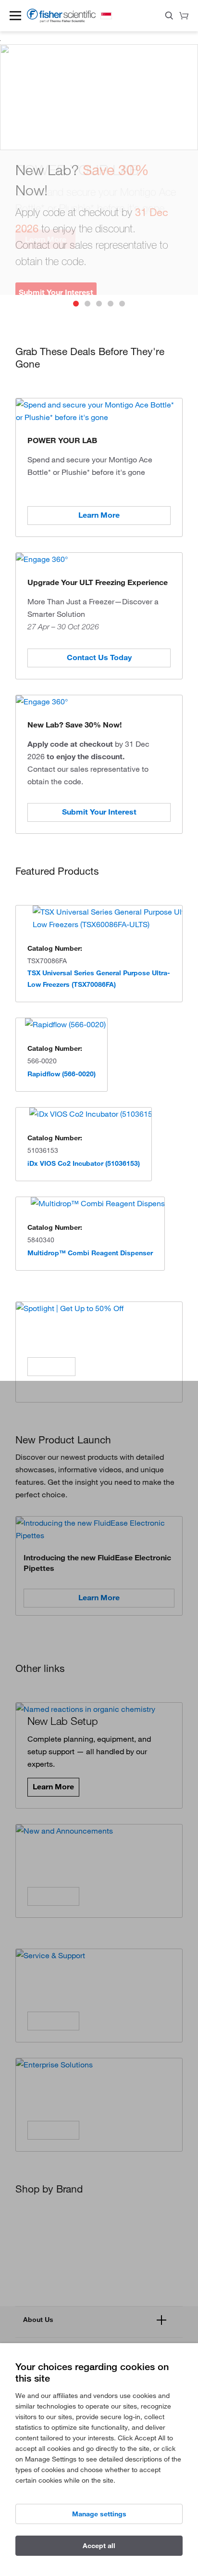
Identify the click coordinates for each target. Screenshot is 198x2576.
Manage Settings (99, 2514)
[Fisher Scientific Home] (61, 20)
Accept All (99, 2546)
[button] (15, 15)
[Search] (169, 17)
